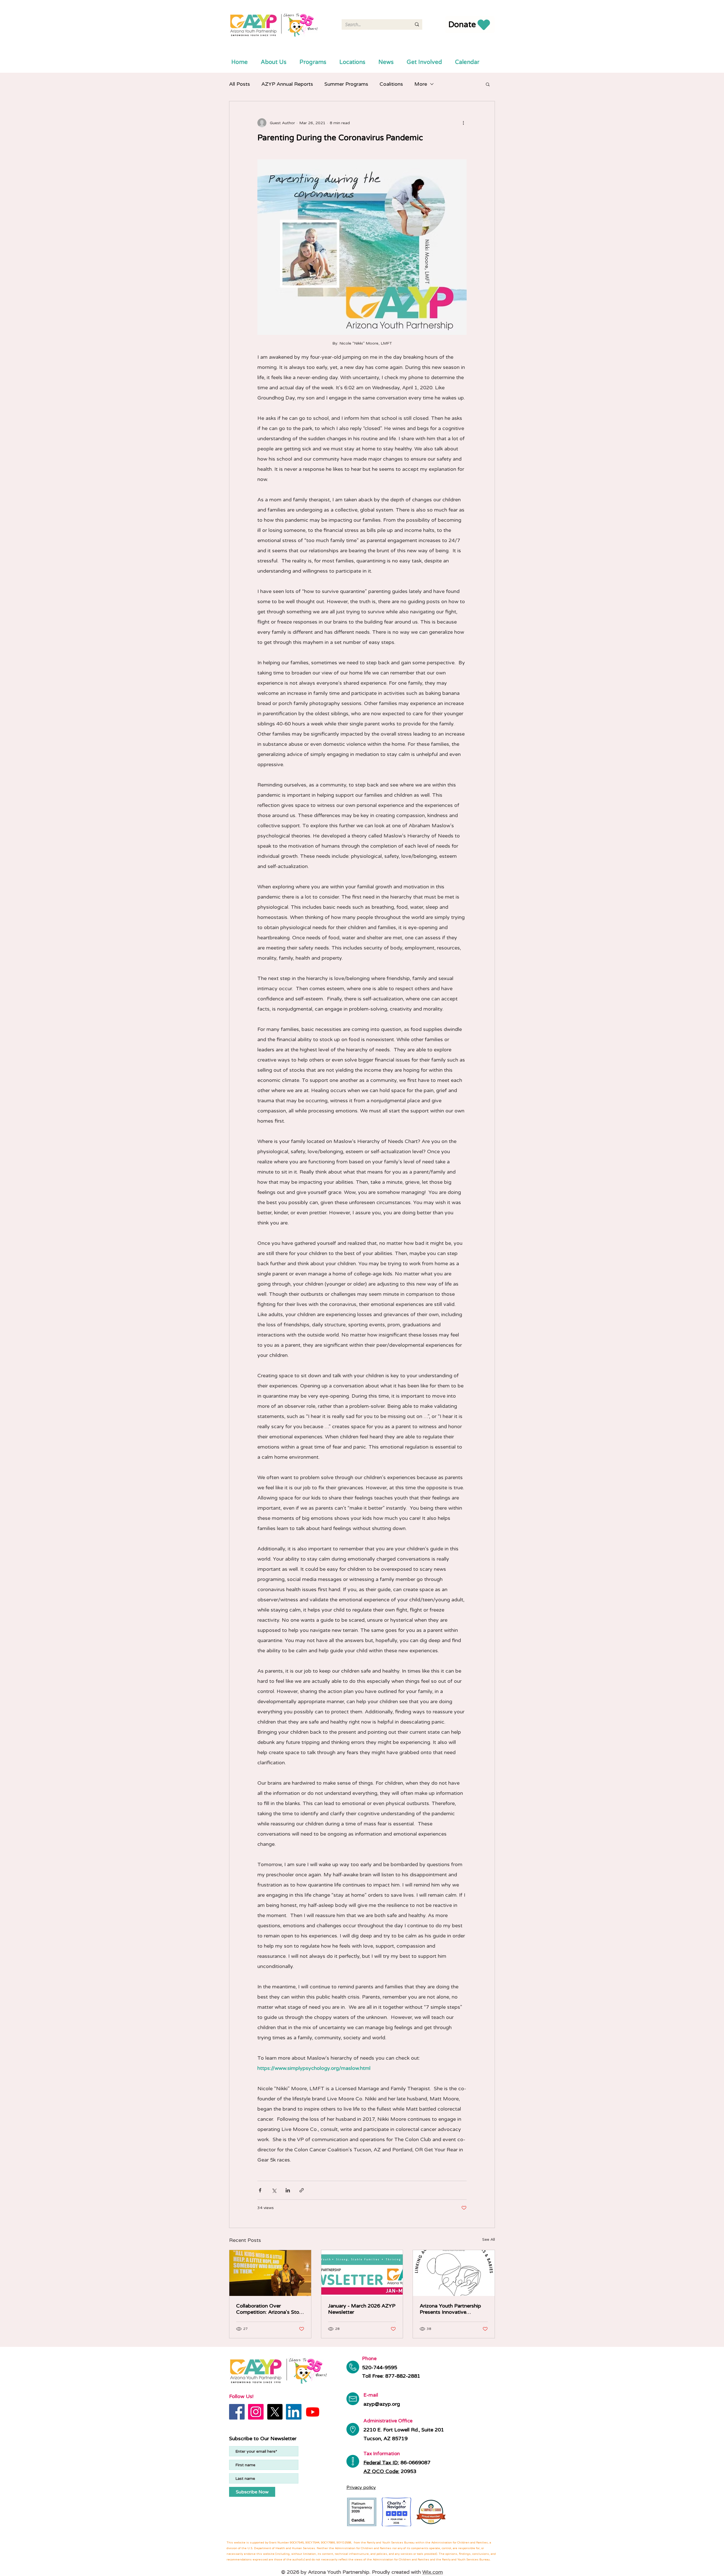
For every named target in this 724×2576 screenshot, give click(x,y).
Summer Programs (346, 84)
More (421, 84)
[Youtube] (313, 2412)
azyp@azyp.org (382, 2404)
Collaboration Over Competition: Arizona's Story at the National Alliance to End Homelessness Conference (270, 2309)
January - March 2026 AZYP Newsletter (362, 2309)
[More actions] (463, 123)
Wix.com (433, 2572)
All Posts (240, 84)
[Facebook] (237, 2412)
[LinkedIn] (294, 2412)
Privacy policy (361, 2487)
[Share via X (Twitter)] (274, 2190)
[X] (275, 2412)
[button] (488, 84)
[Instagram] (256, 2412)
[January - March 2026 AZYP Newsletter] (362, 2273)
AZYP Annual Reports (287, 84)
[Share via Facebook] (260, 2190)
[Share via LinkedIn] (288, 2190)
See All (489, 2239)
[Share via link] (302, 2190)
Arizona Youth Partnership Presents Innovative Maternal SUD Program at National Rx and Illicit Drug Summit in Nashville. (451, 2309)
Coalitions (391, 84)
